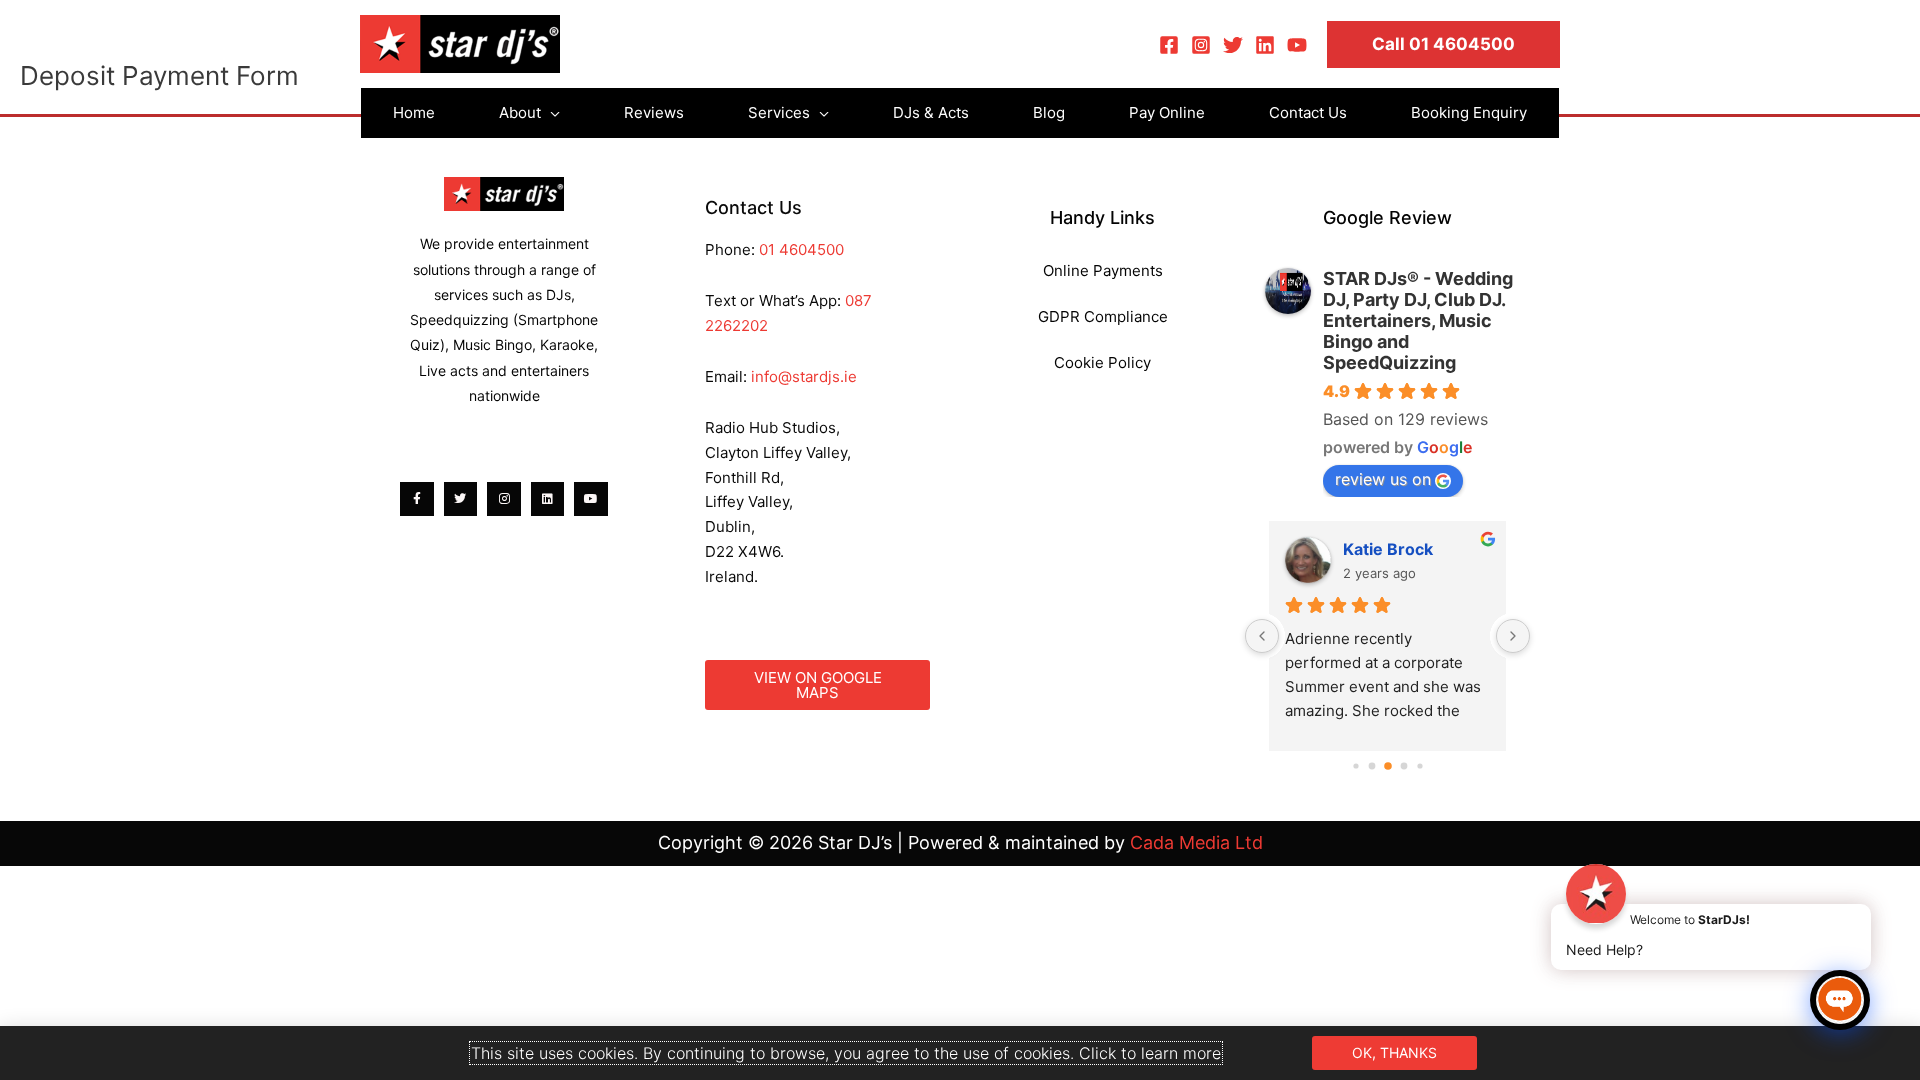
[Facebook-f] (417, 499)
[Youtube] (591, 499)
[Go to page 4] (1419, 766)
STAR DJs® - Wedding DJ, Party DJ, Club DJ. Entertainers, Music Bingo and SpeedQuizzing (1418, 320)
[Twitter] (1233, 45)
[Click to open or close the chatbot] (1840, 1000)
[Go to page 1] (1371, 766)
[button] (1443, 44)
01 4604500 (801, 249)
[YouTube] (1297, 45)
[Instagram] (1201, 45)
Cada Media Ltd (1196, 842)
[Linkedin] (1265, 45)
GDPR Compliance (1103, 316)
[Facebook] (1169, 45)
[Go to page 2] (1388, 766)
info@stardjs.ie (804, 376)
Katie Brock (1388, 549)
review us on (1383, 479)
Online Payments (1103, 270)
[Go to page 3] (1403, 766)
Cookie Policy (1102, 362)
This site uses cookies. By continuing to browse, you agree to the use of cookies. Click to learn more (846, 1053)
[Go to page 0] (1355, 766)
